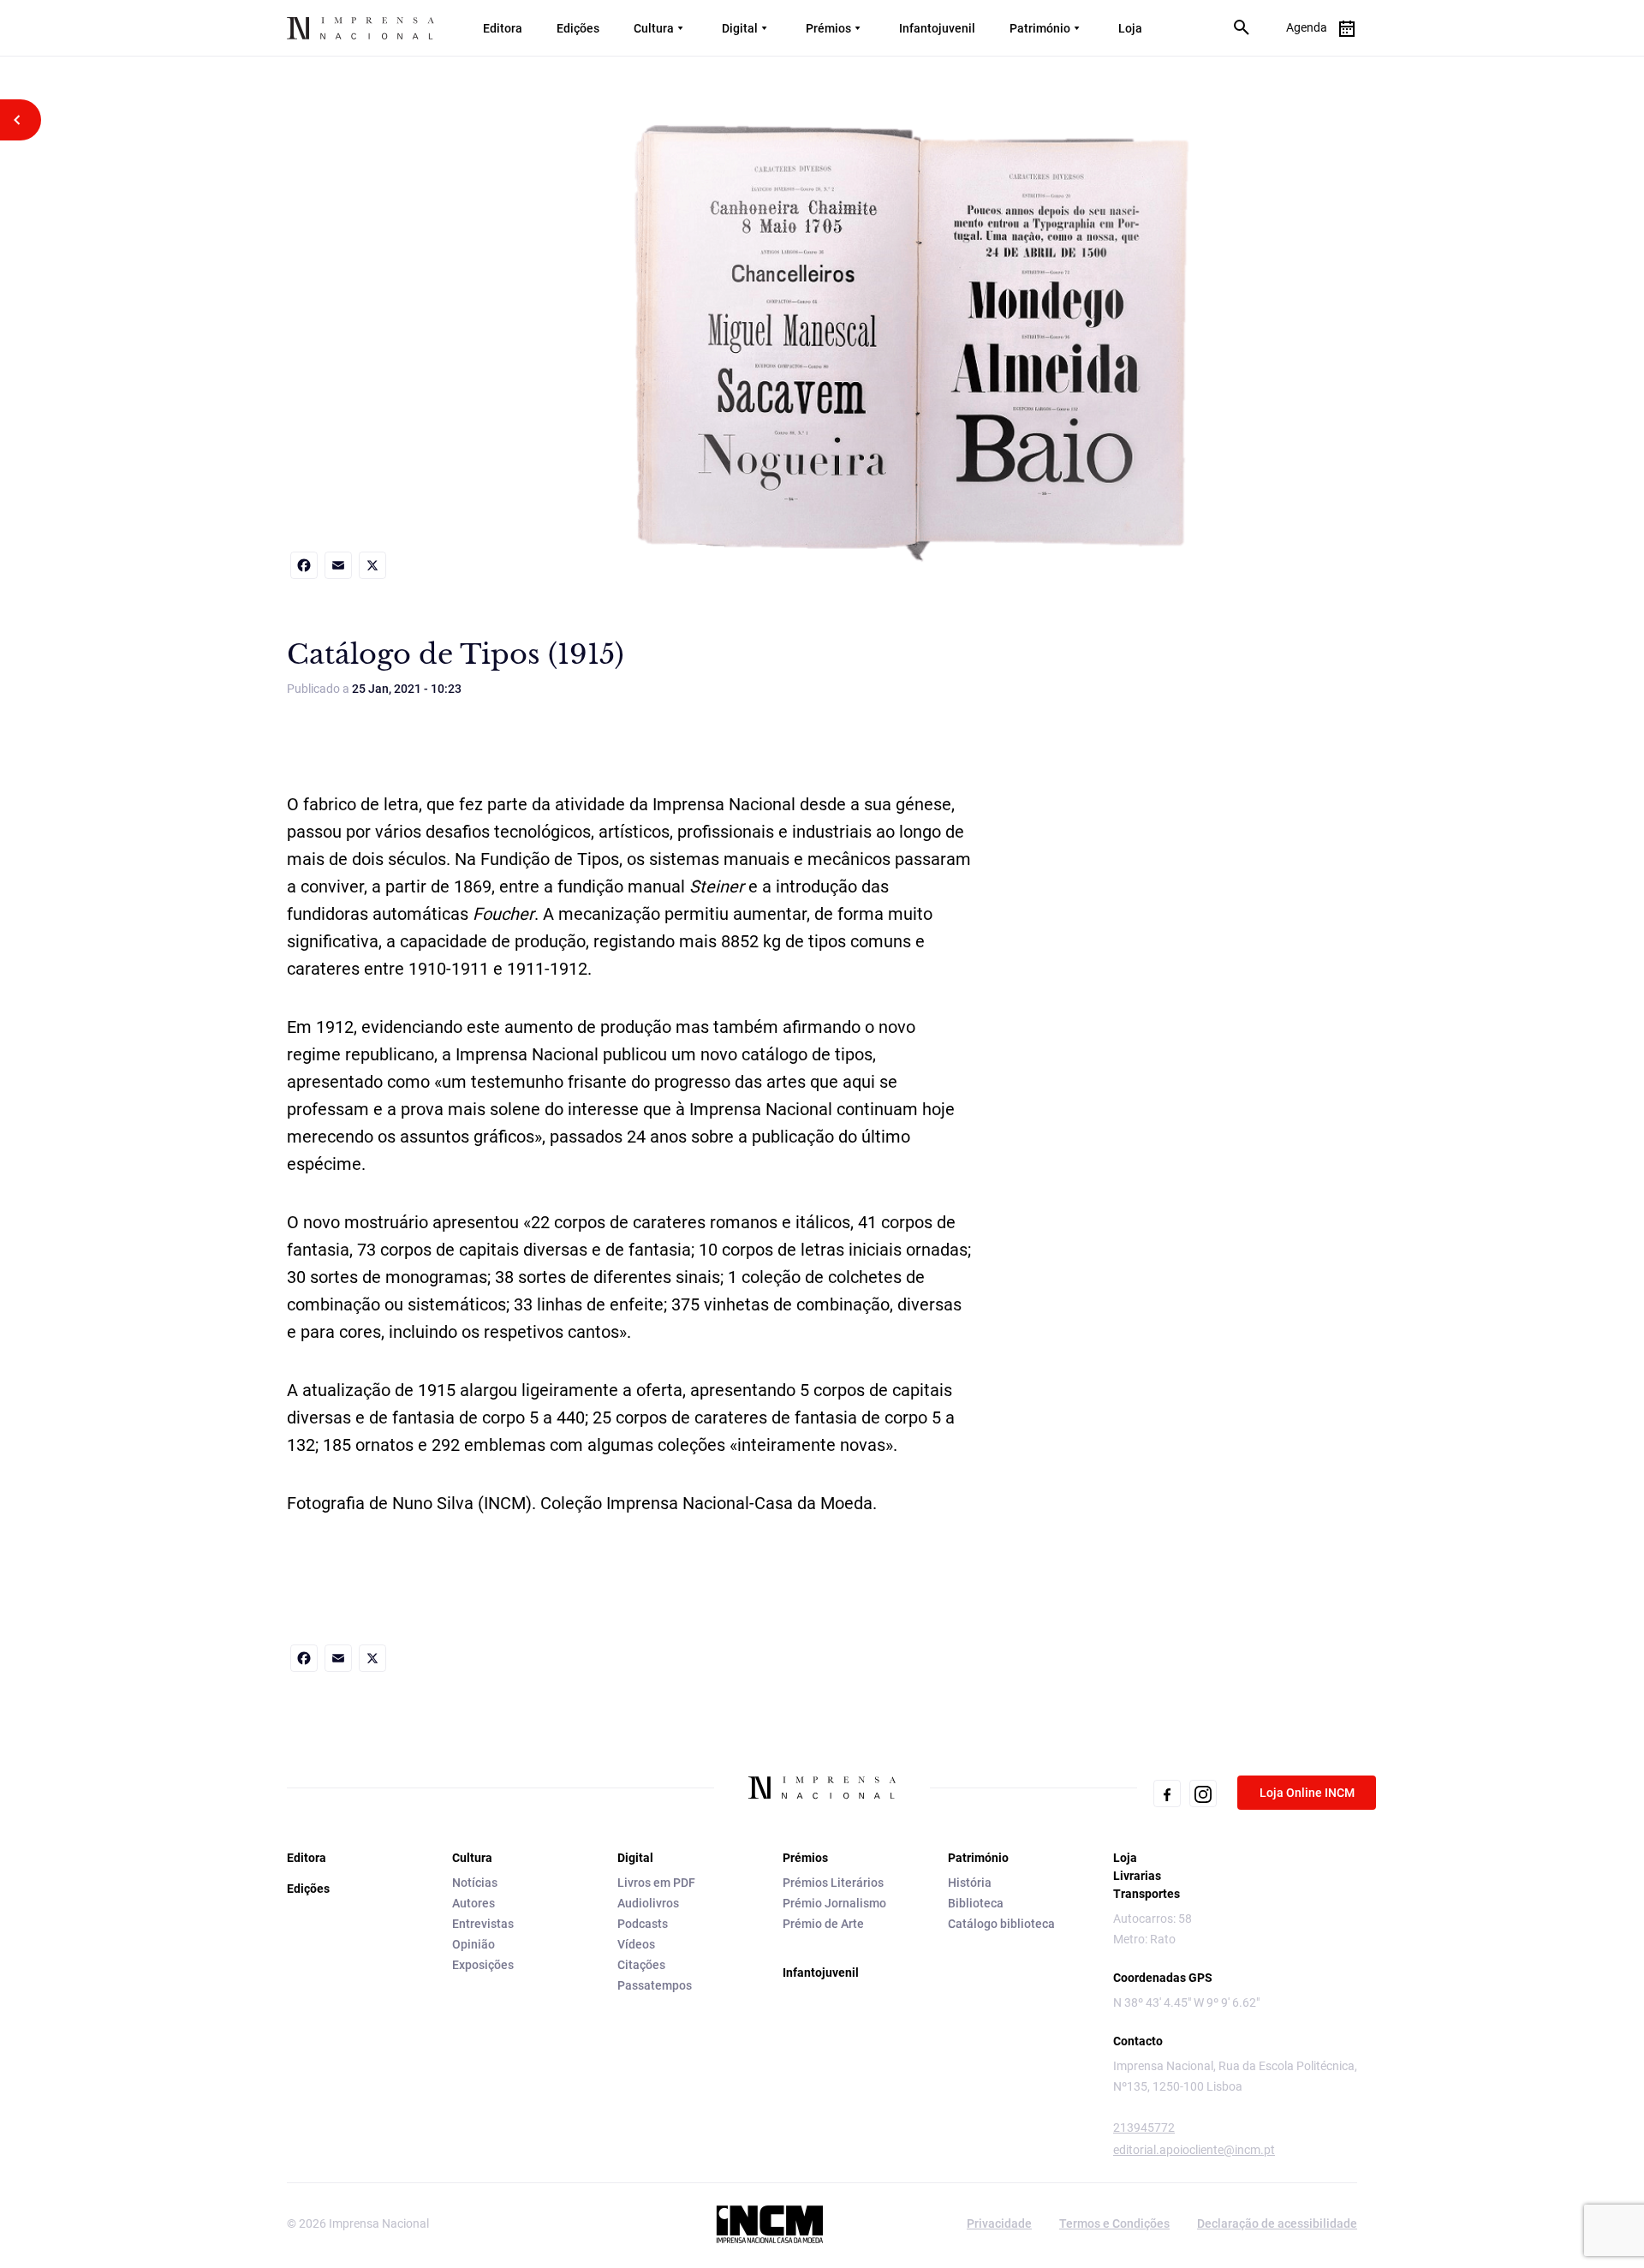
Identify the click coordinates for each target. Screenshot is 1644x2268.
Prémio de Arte (823, 1924)
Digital (740, 28)
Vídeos (636, 1944)
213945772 (1144, 2128)
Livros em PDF (656, 1883)
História (970, 1883)
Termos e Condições (1114, 2223)
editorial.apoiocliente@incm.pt (1194, 2150)
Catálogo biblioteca (1001, 1924)
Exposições (483, 1965)
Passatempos (655, 1985)
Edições (578, 28)
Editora (503, 28)
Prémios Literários (833, 1883)
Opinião (474, 1944)
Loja (1130, 28)
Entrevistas (483, 1924)
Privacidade (999, 2223)
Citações (641, 1965)
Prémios (828, 28)
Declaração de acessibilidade (1277, 2223)
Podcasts (643, 1924)
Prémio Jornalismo (834, 1903)
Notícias (475, 1883)
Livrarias (1137, 1876)
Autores (474, 1903)
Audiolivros (648, 1903)
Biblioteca (976, 1903)
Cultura (654, 28)
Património (1040, 28)
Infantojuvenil (937, 28)
